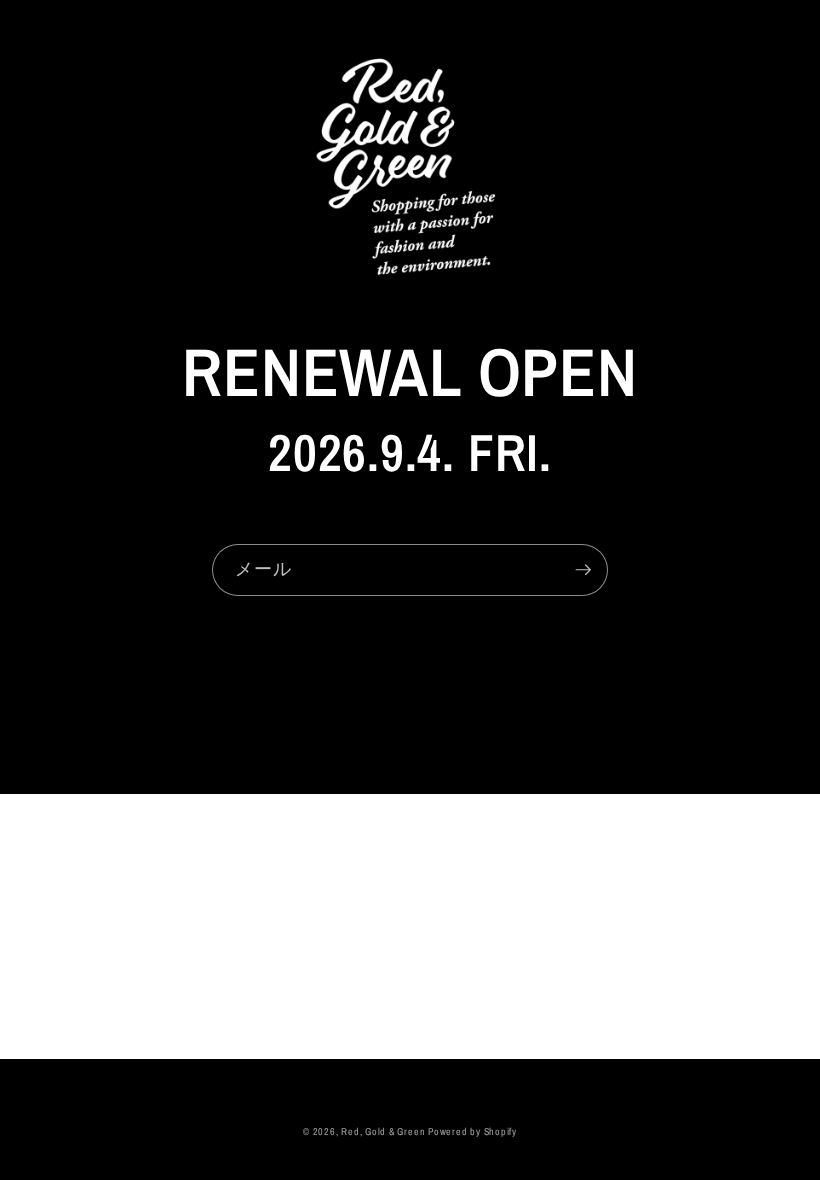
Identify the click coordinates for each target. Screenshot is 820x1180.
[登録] (583, 570)
